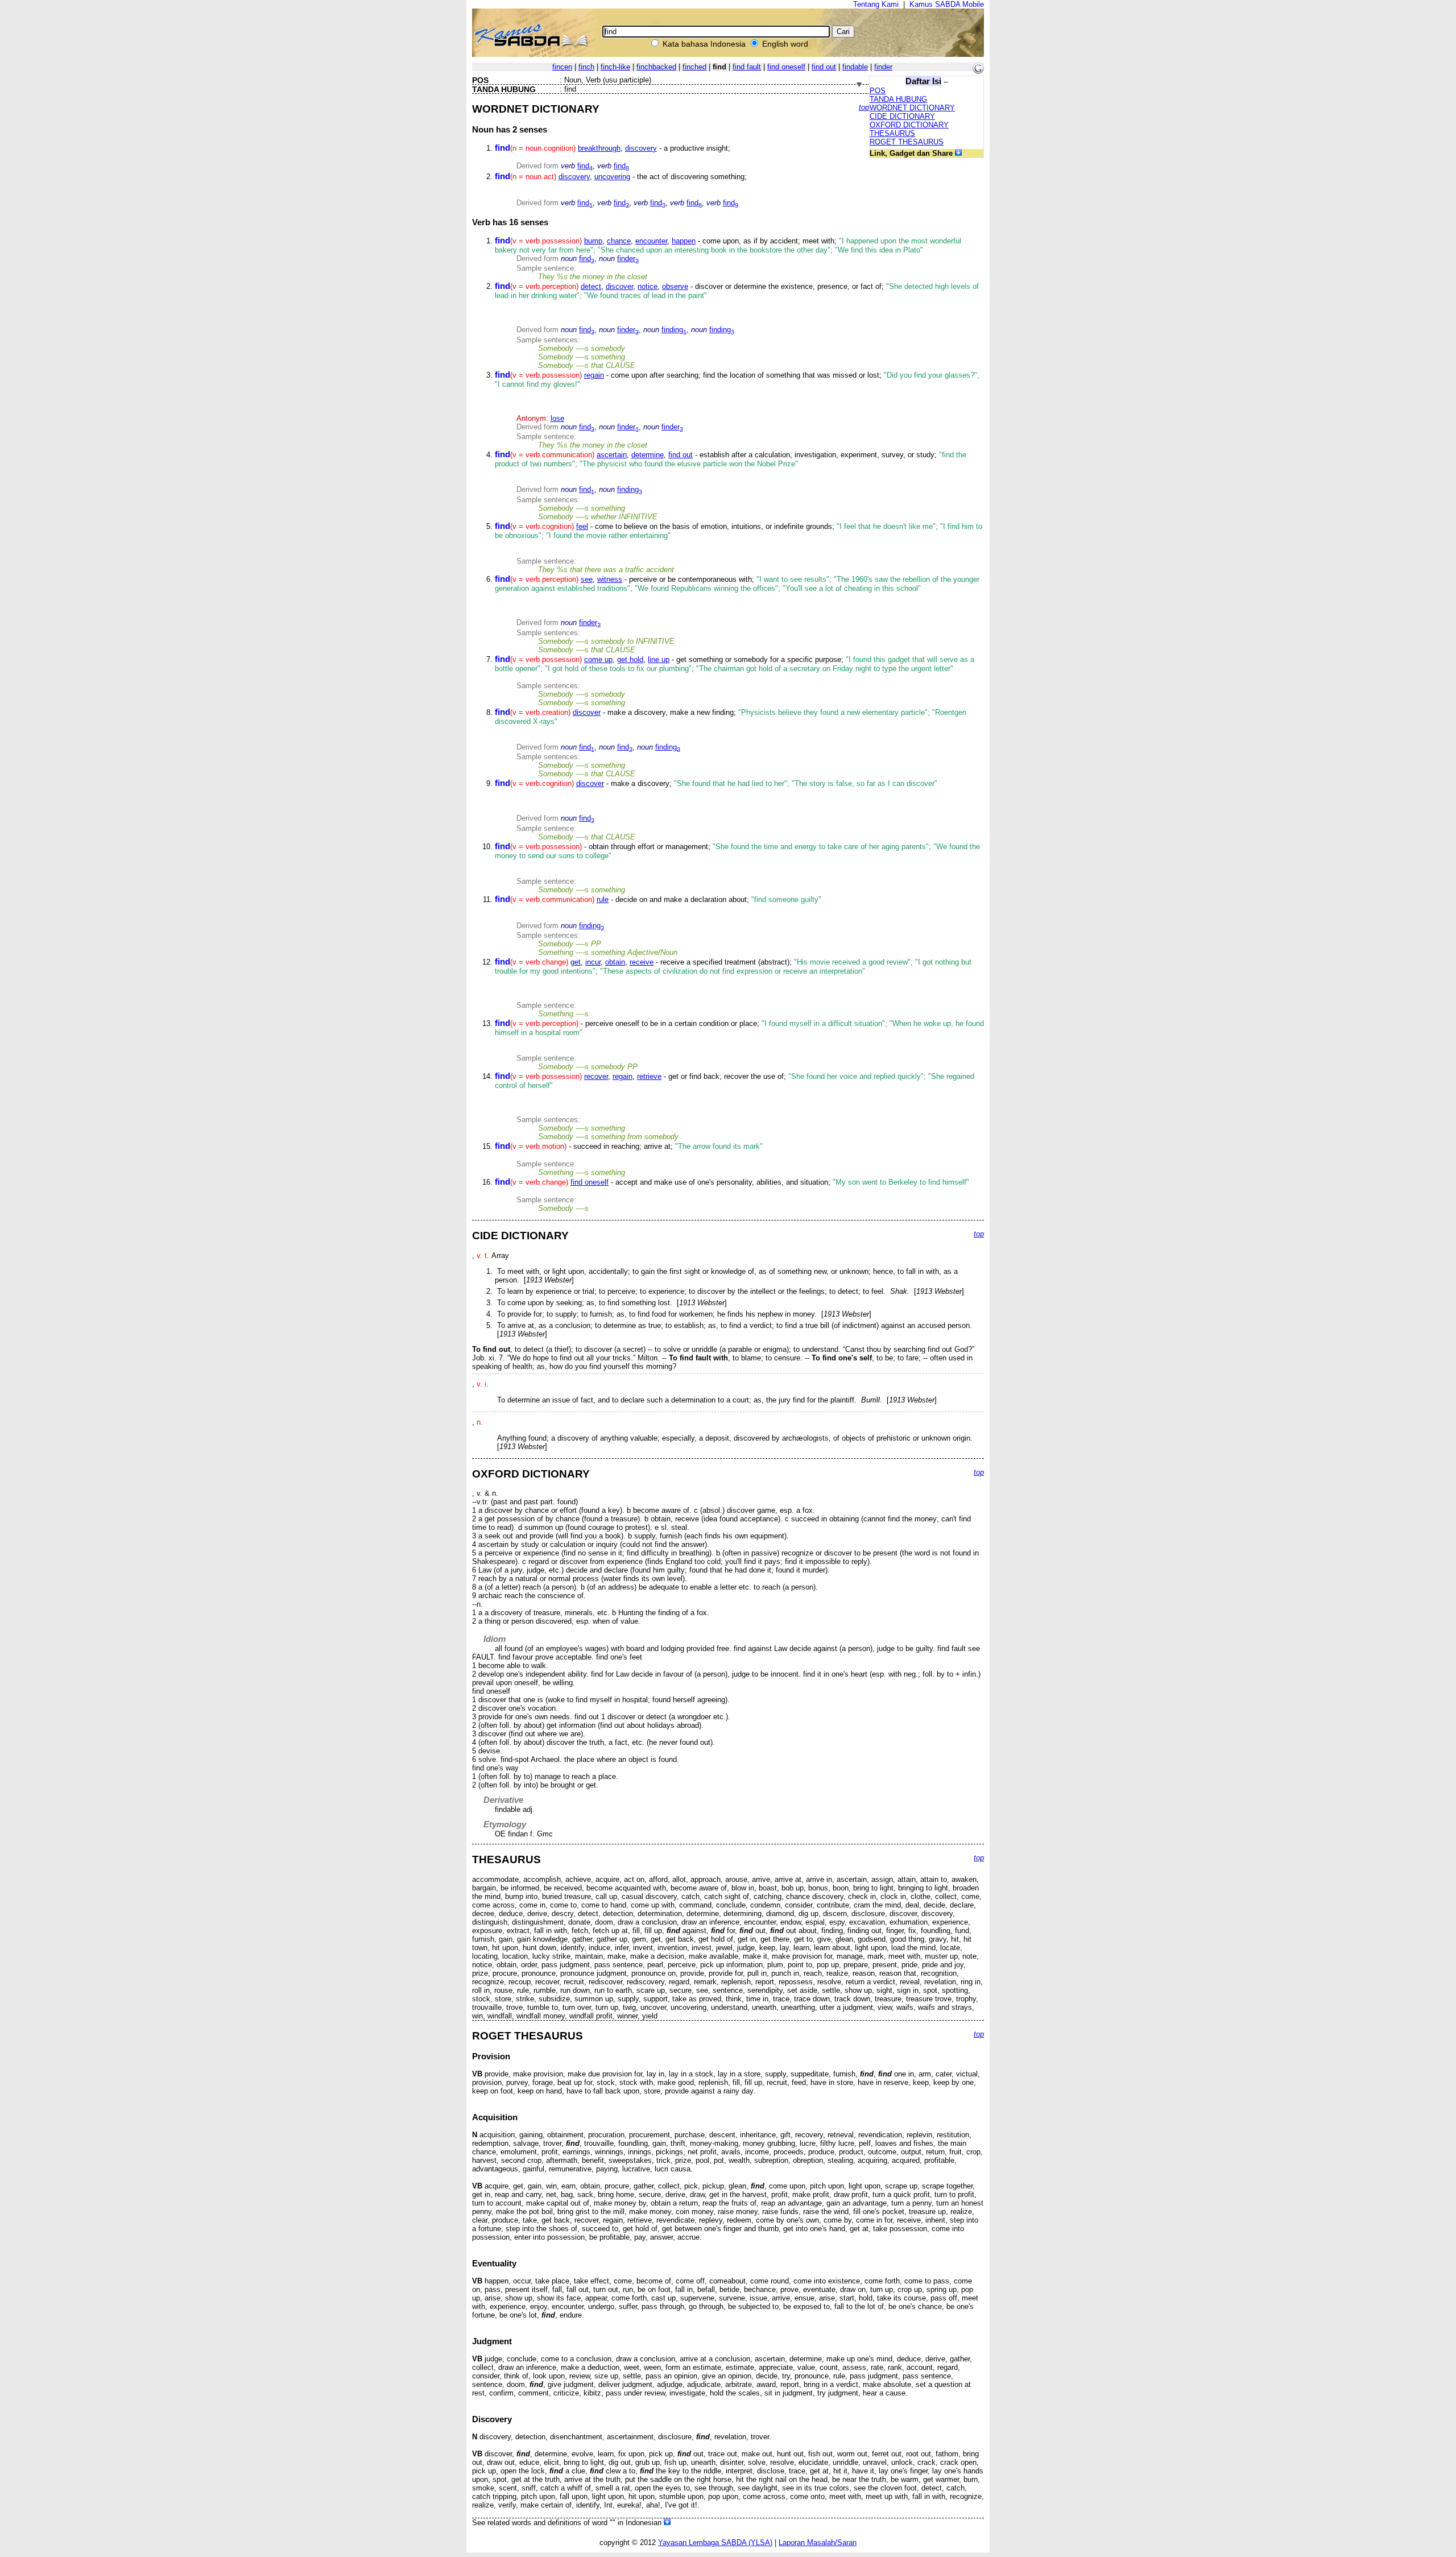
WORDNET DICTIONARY (912, 108)
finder (883, 67)
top (864, 107)
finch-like (615, 67)
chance (619, 241)
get (576, 962)
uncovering (612, 177)
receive (642, 962)
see (587, 579)
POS (878, 91)
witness (610, 579)
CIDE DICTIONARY (902, 116)
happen (684, 241)
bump (593, 241)
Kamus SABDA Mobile (947, 4)
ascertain (612, 455)
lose (557, 418)
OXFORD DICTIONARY (909, 125)
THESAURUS (892, 133)
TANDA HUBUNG (898, 99)
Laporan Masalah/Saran (818, 2542)
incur (593, 962)
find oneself (786, 67)
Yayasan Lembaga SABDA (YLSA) (715, 2542)
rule (603, 899)
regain (594, 375)
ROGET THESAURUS (907, 142)
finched (694, 67)
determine (648, 455)
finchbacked (656, 67)
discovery (641, 148)
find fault (747, 67)
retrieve (649, 1076)
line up (659, 659)
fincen (562, 67)
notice (648, 286)
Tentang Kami (876, 4)
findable (855, 67)
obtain (615, 962)
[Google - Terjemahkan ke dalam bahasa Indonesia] (978, 71)
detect (591, 286)
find (585, 166)
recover (596, 1076)
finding (674, 330)
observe (675, 286)
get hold (630, 659)
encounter (651, 241)
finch (586, 67)
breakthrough (599, 148)
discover (619, 286)
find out (824, 67)
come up (598, 659)
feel (582, 526)
